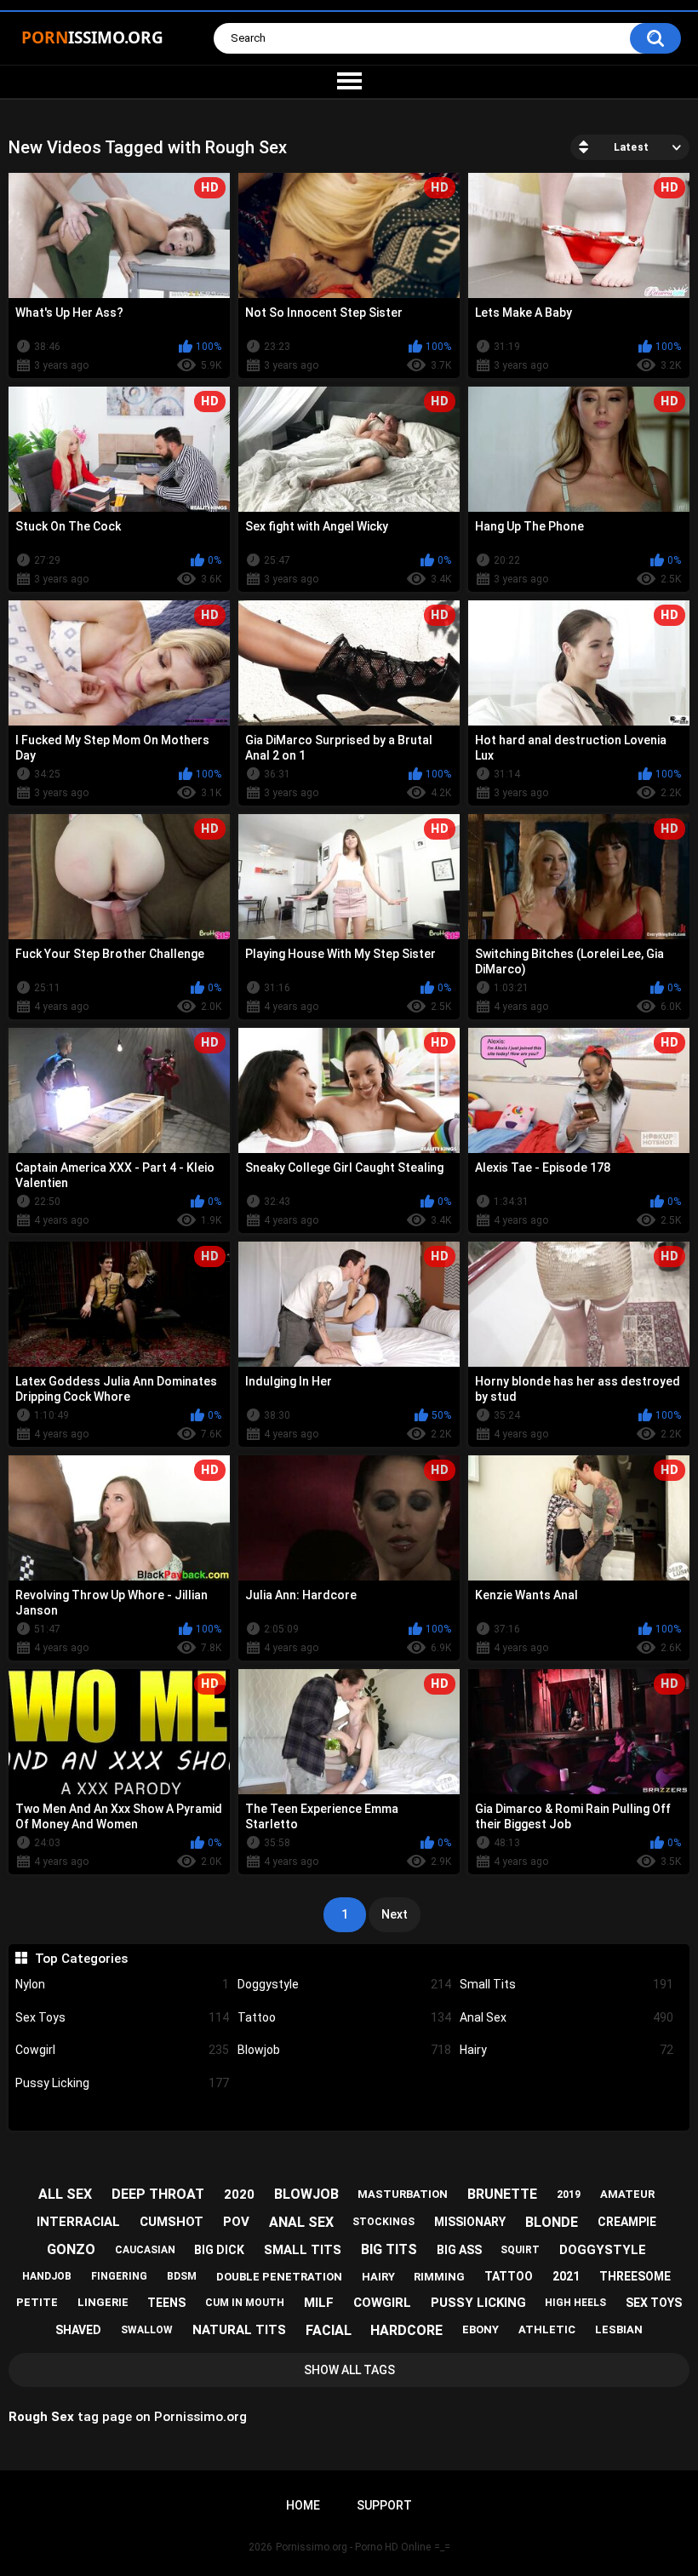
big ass (459, 2250)
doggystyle (603, 2250)
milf (319, 2303)
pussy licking (478, 2303)
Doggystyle (344, 1984)
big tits (389, 2249)
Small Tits (566, 1984)
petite (37, 2302)
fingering (119, 2276)
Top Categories (81, 1959)
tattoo (509, 2276)
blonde (552, 2222)
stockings (383, 2222)
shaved (78, 2330)
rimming (439, 2277)
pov (236, 2222)
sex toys (654, 2303)
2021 (566, 2276)
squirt (520, 2250)
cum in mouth (245, 2303)
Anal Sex (566, 2017)
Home (303, 2505)
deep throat (158, 2194)
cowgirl (382, 2303)
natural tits (239, 2330)
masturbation (403, 2194)
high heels (575, 2303)
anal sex (301, 2222)
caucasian (145, 2250)
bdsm (182, 2276)
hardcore (406, 2330)
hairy (378, 2277)
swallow (147, 2330)
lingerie (103, 2302)
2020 (239, 2194)
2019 (569, 2194)
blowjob (306, 2194)
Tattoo (344, 2017)
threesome (635, 2276)
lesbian (619, 2329)
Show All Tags (349, 2370)
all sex (65, 2194)
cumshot (172, 2222)
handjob (47, 2276)
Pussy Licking (122, 2083)
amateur (627, 2194)
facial (329, 2330)
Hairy (566, 2050)
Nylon (122, 1984)
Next (395, 1914)
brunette (502, 2194)
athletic (547, 2329)
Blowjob (344, 2050)
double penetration (279, 2277)
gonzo (71, 2249)
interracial (78, 2222)
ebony (481, 2329)
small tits (303, 2250)
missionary (470, 2222)
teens (166, 2303)
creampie (627, 2222)
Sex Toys (122, 2017)
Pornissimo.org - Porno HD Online (353, 2547)
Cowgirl (122, 2050)
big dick (219, 2250)
